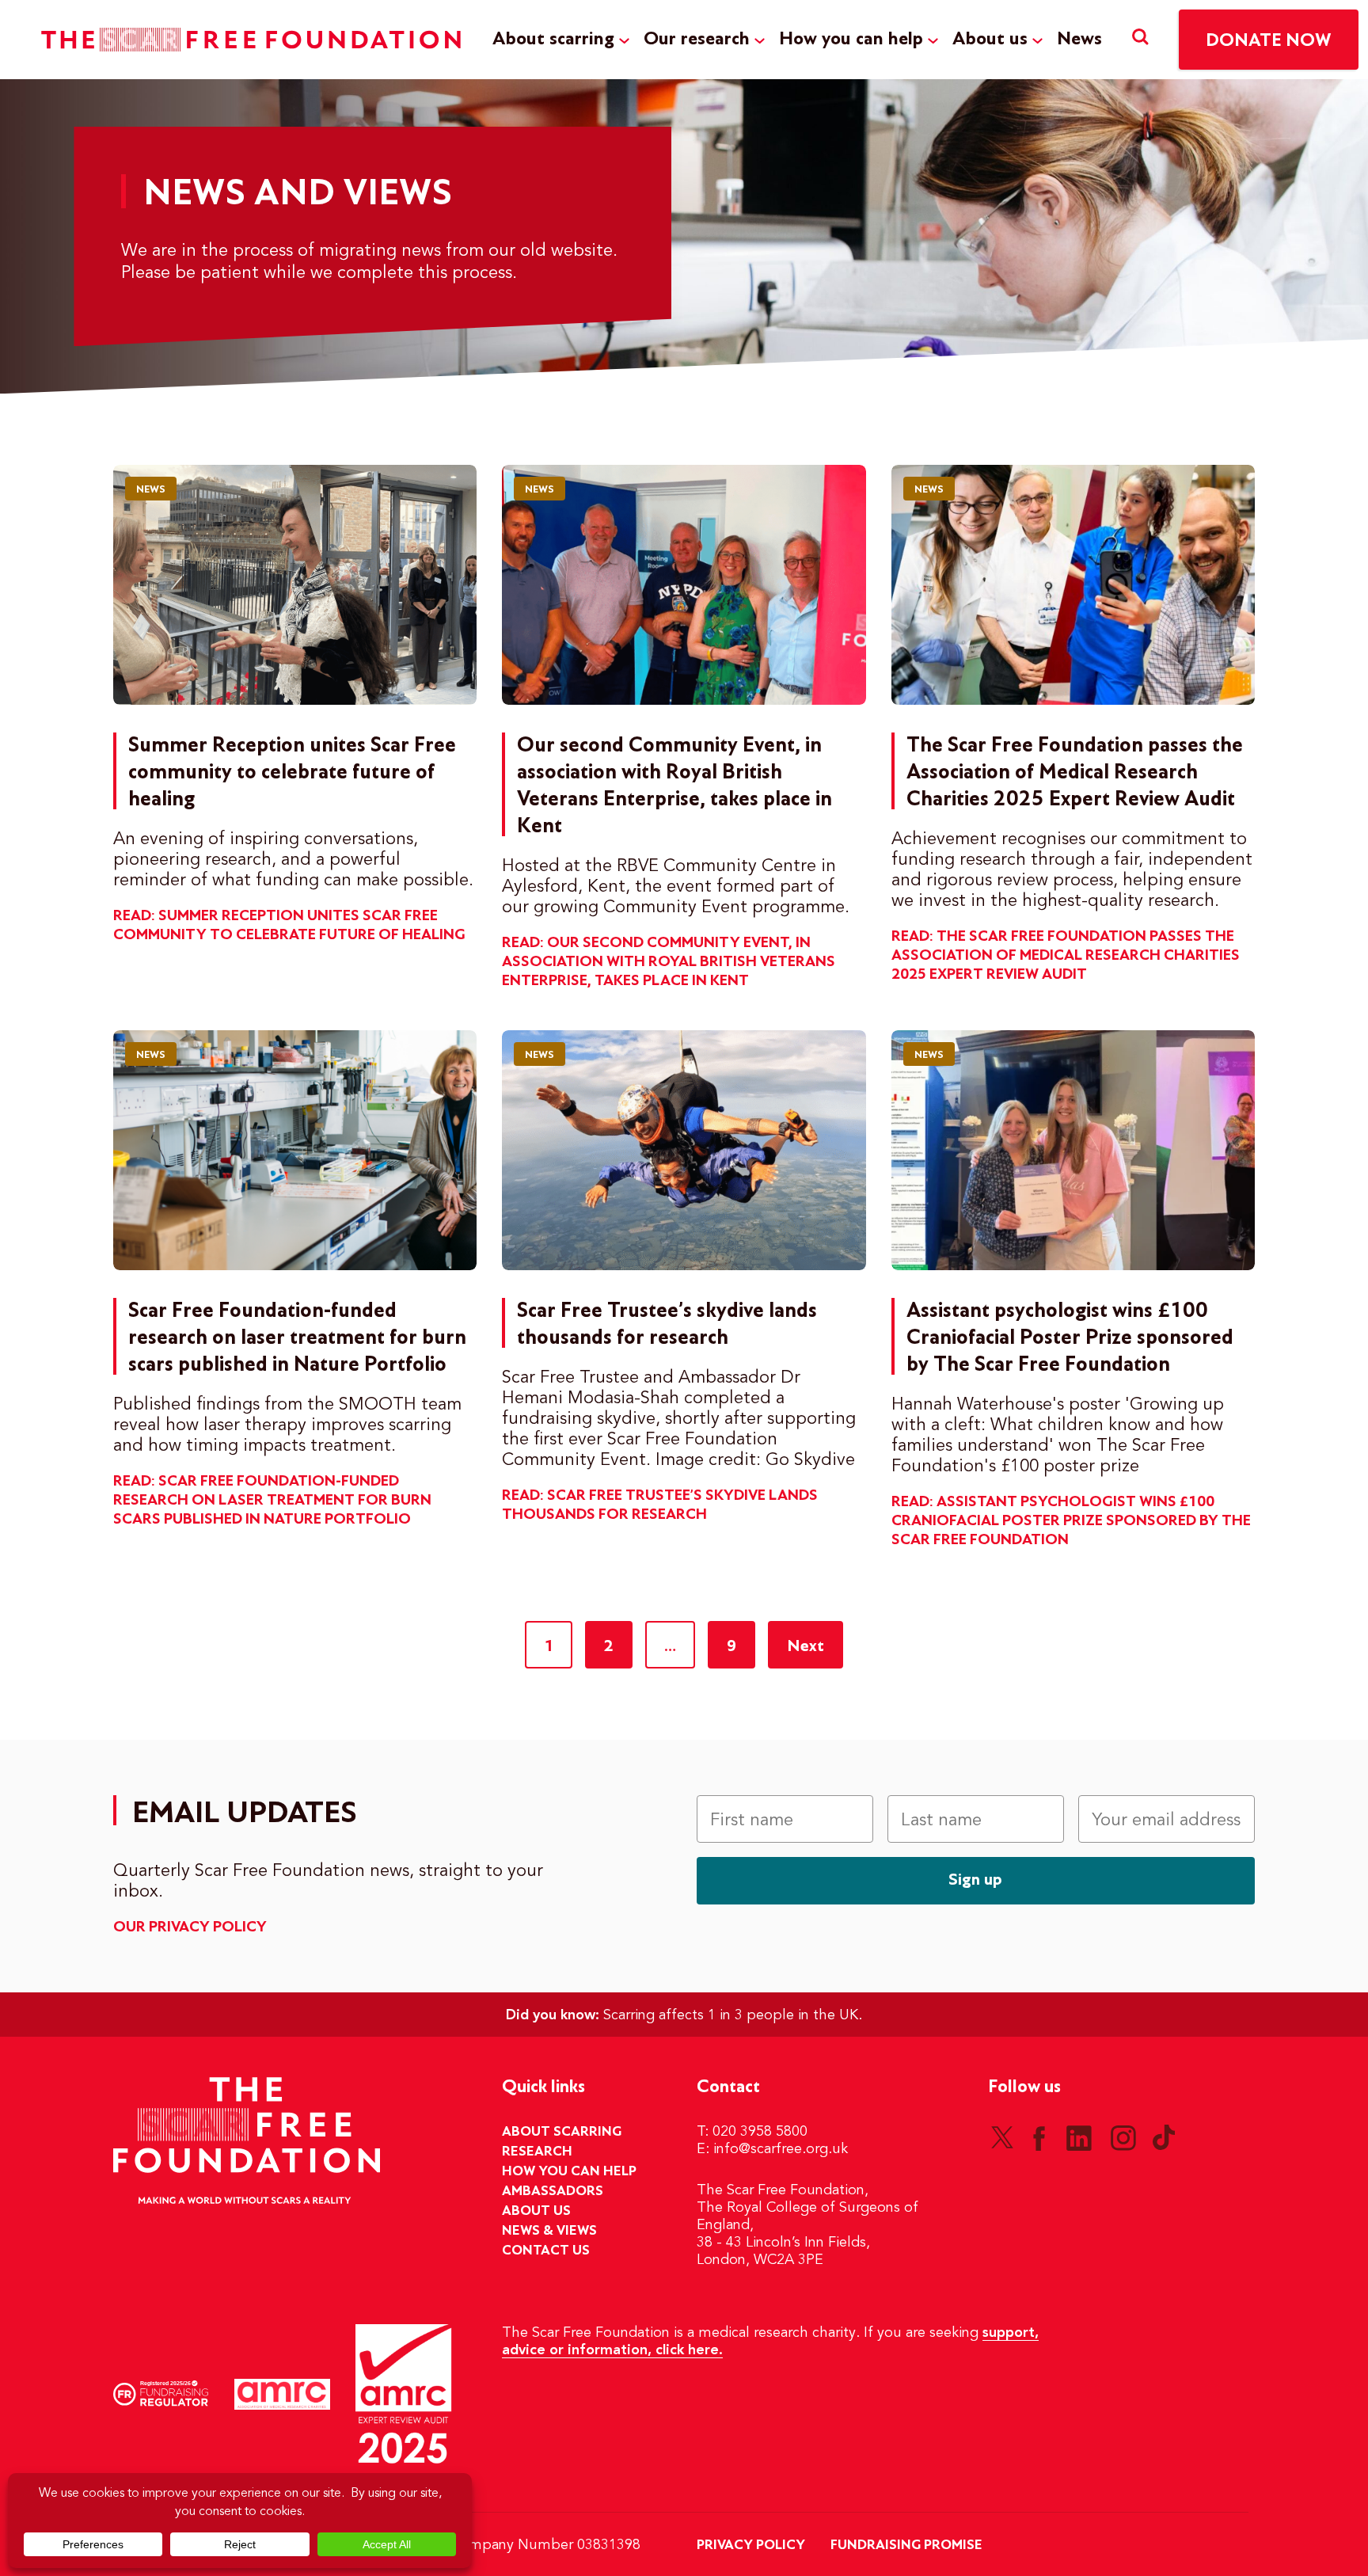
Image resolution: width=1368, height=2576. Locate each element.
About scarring (553, 39)
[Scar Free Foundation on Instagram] (1123, 2137)
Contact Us (546, 2251)
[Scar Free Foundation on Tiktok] (1164, 2137)
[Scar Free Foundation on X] (1002, 2137)
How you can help (851, 39)
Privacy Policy (751, 2545)
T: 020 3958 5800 (752, 2132)
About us (990, 39)
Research (537, 2152)
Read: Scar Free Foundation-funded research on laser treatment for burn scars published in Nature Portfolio (272, 1501)
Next (806, 1646)
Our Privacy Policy (190, 1927)
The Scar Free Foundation (251, 40)
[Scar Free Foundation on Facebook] (1039, 2137)
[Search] (1140, 39)
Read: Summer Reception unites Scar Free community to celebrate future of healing (289, 926)
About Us (536, 2211)
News (1079, 39)
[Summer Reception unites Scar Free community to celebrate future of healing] (295, 585)
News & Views (549, 2231)
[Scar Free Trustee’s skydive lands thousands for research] (684, 1150)
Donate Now (1269, 41)
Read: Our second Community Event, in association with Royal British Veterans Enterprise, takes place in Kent (669, 962)
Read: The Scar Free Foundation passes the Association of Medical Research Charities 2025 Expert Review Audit (1066, 956)
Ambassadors (553, 2191)
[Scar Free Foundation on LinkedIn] (1079, 2137)
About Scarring (562, 2132)
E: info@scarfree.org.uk (772, 2149)
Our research (697, 39)
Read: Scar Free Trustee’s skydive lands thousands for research (660, 1505)
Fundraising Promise (906, 2545)
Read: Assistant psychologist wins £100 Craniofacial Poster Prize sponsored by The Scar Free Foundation (1071, 1521)
